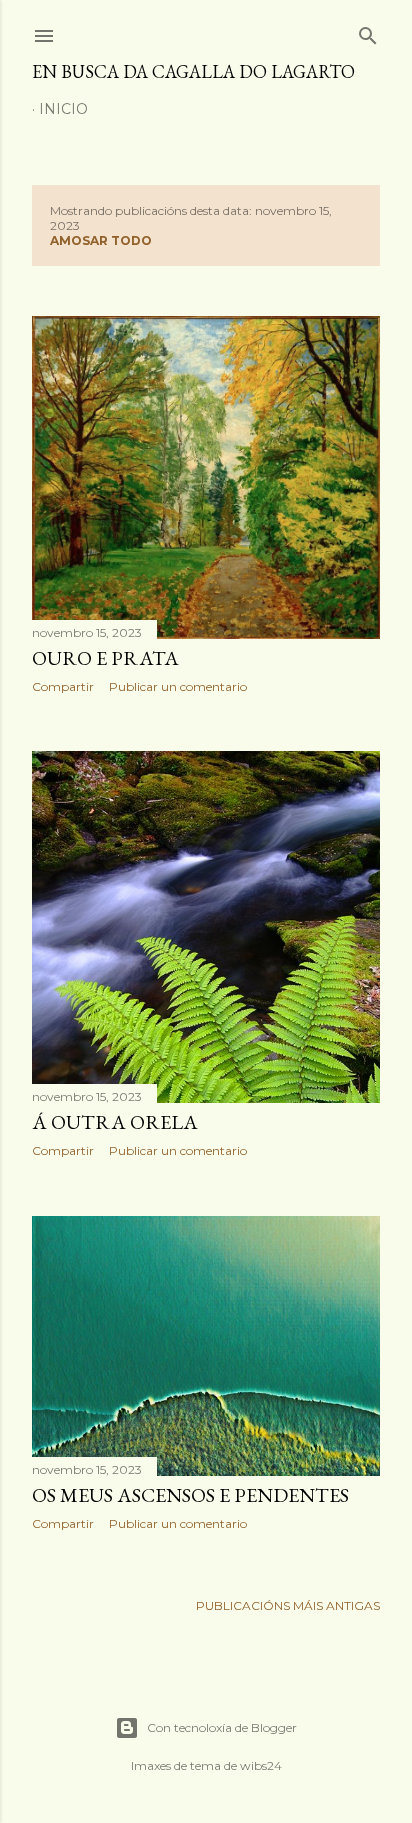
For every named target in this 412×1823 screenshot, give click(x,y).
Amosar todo (101, 240)
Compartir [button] (63, 686)
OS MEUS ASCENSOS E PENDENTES (190, 1495)
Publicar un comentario (178, 686)
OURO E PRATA (105, 658)
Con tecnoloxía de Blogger (222, 1727)
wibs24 (261, 1765)
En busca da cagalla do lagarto (193, 71)
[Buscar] (368, 31)
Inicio (63, 109)
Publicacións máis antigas (288, 1605)
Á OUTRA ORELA (115, 1122)
